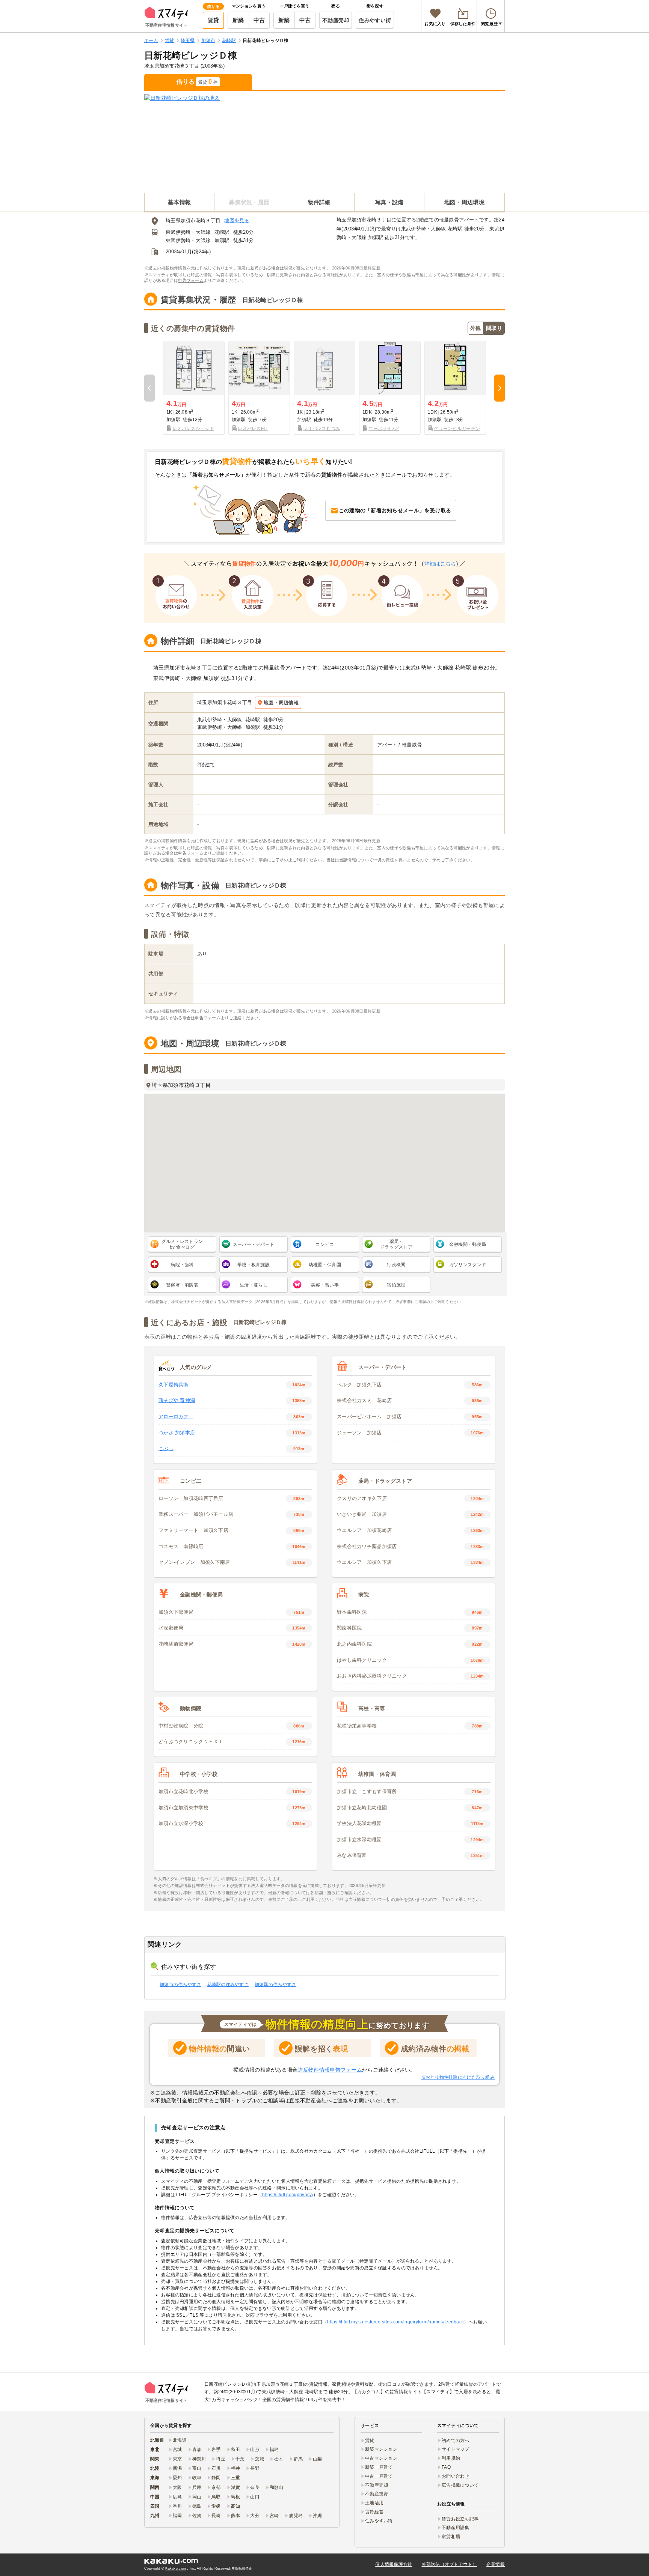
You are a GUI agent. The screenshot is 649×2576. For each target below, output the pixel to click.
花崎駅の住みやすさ (228, 1985)
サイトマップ (456, 2449)
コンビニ (325, 1244)
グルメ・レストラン (182, 1244)
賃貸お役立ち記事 (460, 2519)
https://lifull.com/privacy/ (288, 2195)
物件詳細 (319, 202)
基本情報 (179, 202)
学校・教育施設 (254, 1265)
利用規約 (451, 2458)
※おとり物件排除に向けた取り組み (458, 2077)
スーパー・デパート (254, 1244)
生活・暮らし (254, 1285)
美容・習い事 (325, 1285)
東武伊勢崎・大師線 (188, 232)
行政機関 (396, 1265)
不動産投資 (377, 2494)
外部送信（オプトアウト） (449, 2564)
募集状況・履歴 (249, 202)
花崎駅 (222, 232)
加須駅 (222, 240)
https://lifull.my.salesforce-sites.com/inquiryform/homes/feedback (395, 2322)
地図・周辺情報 (281, 703)
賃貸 (214, 20)
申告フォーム (191, 280)
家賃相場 (451, 2537)
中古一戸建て (379, 2476)
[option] (194, 388)
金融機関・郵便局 (468, 1244)
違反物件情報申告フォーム (330, 2070)
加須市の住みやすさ (180, 1985)
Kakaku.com (176, 2568)
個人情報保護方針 (394, 2564)
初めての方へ (456, 2441)
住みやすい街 (375, 20)
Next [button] (500, 388)
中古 (259, 20)
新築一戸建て (379, 2467)
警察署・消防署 (182, 1285)
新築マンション (381, 2449)
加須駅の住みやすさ (275, 1985)
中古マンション (381, 2458)
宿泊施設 (396, 1285)
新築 (238, 20)
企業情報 (496, 2564)
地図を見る (237, 220)
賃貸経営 (374, 2512)
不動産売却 (336, 20)
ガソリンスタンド (468, 1265)
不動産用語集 (456, 2528)
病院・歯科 (182, 1265)
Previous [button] (149, 388)
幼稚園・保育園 (325, 1265)
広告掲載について (460, 2485)
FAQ (446, 2467)
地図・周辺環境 (464, 202)
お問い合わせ (456, 2476)
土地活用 (374, 2503)
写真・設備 (389, 202)
